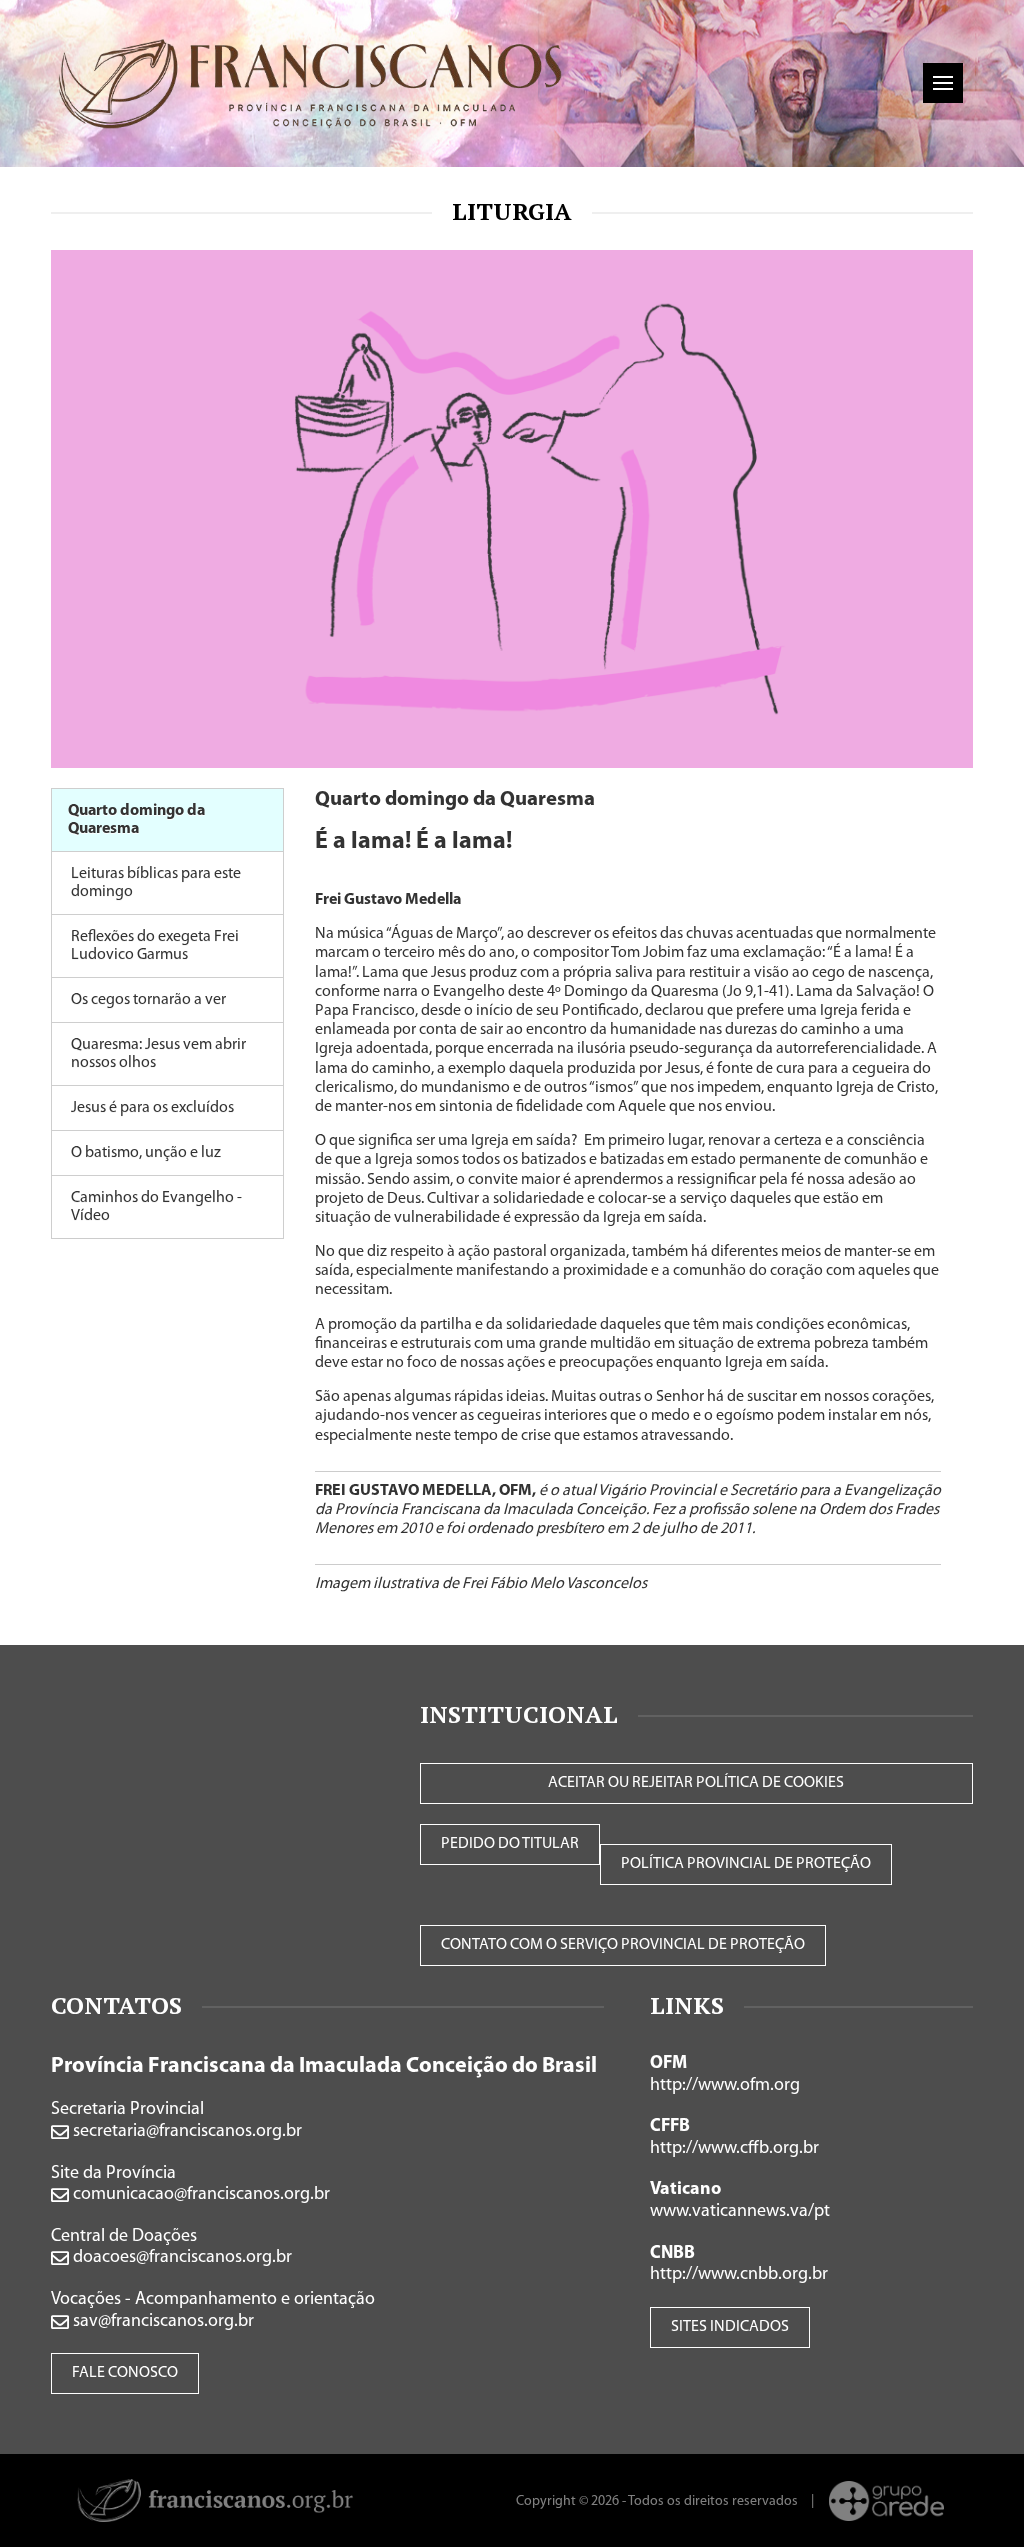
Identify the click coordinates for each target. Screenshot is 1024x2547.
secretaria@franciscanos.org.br (185, 2132)
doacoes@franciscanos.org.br (180, 2258)
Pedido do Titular (510, 1844)
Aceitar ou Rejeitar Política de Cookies (696, 1783)
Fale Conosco (125, 2373)
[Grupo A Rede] (887, 2501)
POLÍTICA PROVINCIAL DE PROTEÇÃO (746, 1864)
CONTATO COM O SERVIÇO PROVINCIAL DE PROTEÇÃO (623, 1945)
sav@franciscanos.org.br (161, 2322)
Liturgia (512, 211)
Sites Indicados (730, 2327)
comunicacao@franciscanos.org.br (199, 2195)
